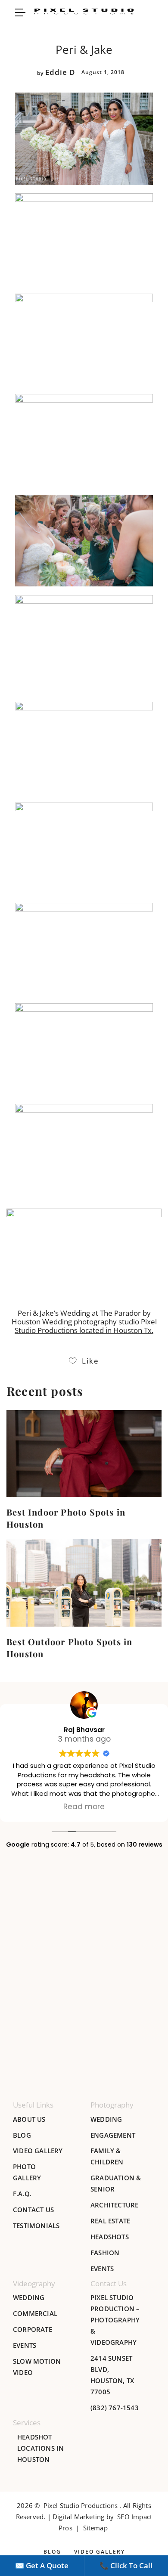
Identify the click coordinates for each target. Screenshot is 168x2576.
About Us (29, 2119)
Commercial (35, 2313)
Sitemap (95, 2528)
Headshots (110, 2237)
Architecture (114, 2205)
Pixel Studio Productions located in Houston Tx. (86, 1326)
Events (102, 2269)
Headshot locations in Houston (40, 2448)
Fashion (105, 2253)
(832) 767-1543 (115, 2408)
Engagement (113, 2135)
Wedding (106, 2119)
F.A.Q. (22, 2194)
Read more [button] (84, 1807)
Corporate (33, 2329)
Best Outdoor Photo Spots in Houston (69, 1648)
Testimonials (36, 2226)
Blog (22, 2135)
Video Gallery (38, 2151)
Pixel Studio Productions (81, 2505)
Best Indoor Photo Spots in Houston (66, 1518)
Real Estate (110, 2221)
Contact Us (33, 2210)
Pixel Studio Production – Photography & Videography (115, 2320)
